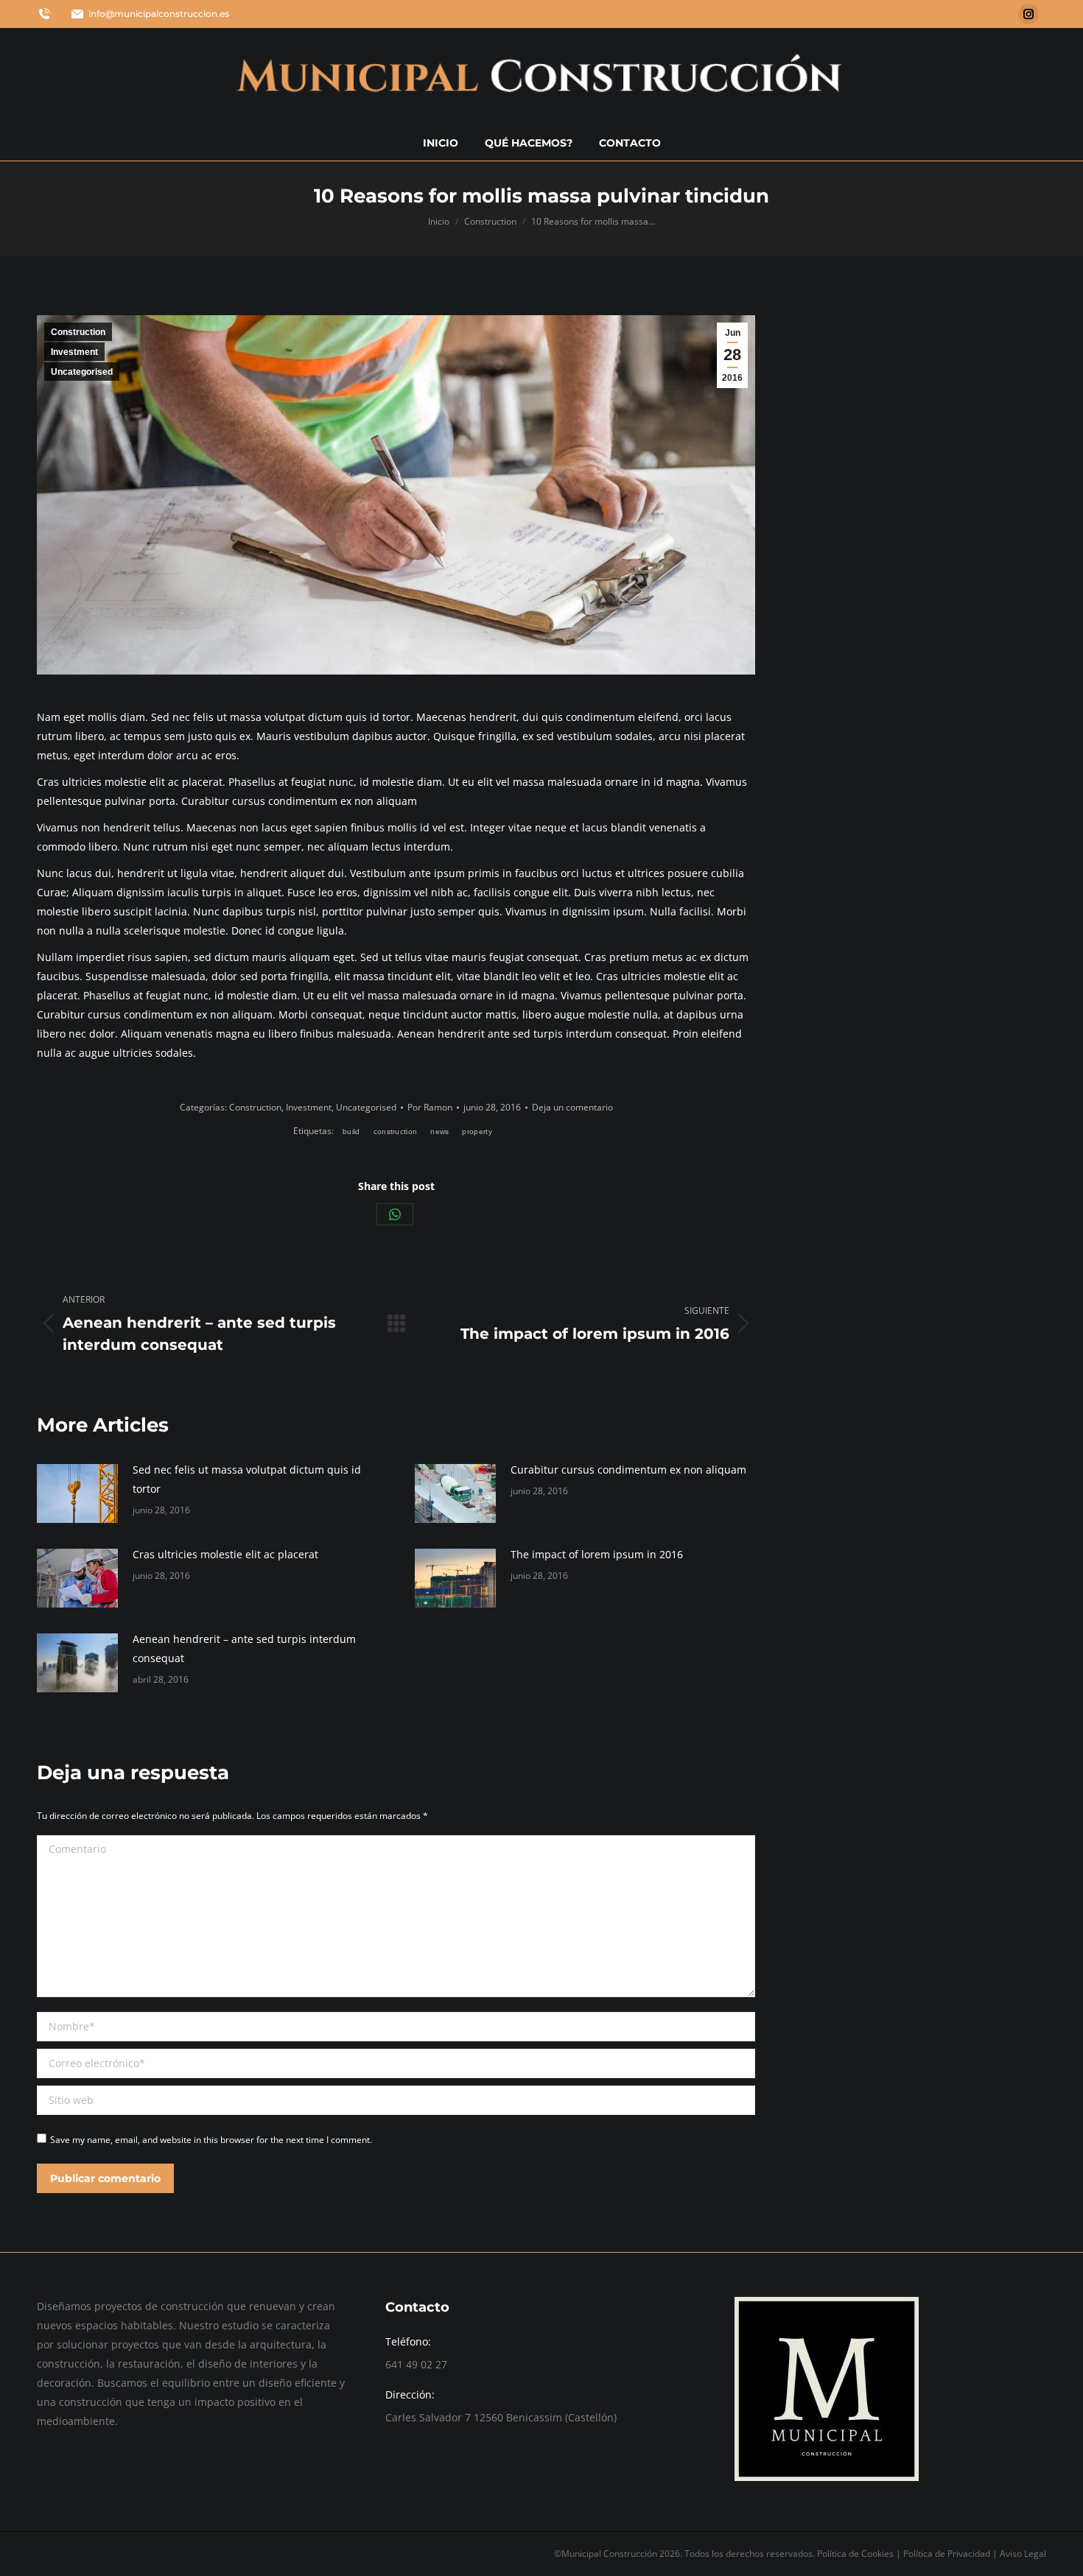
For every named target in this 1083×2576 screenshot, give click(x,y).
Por (430, 1107)
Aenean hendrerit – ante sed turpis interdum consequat (244, 1648)
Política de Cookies (855, 2554)
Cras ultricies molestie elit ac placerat (225, 1554)
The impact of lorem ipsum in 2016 (597, 1554)
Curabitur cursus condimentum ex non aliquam (628, 1470)
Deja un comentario (572, 1107)
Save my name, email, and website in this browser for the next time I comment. (211, 2140)
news (439, 1132)
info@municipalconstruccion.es (159, 14)
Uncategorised (82, 372)
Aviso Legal (1023, 2554)
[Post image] (77, 1493)
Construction (78, 332)
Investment (74, 352)
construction (396, 1132)
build (351, 1132)
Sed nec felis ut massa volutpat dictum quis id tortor (247, 1479)
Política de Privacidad (948, 2554)
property (477, 1132)
